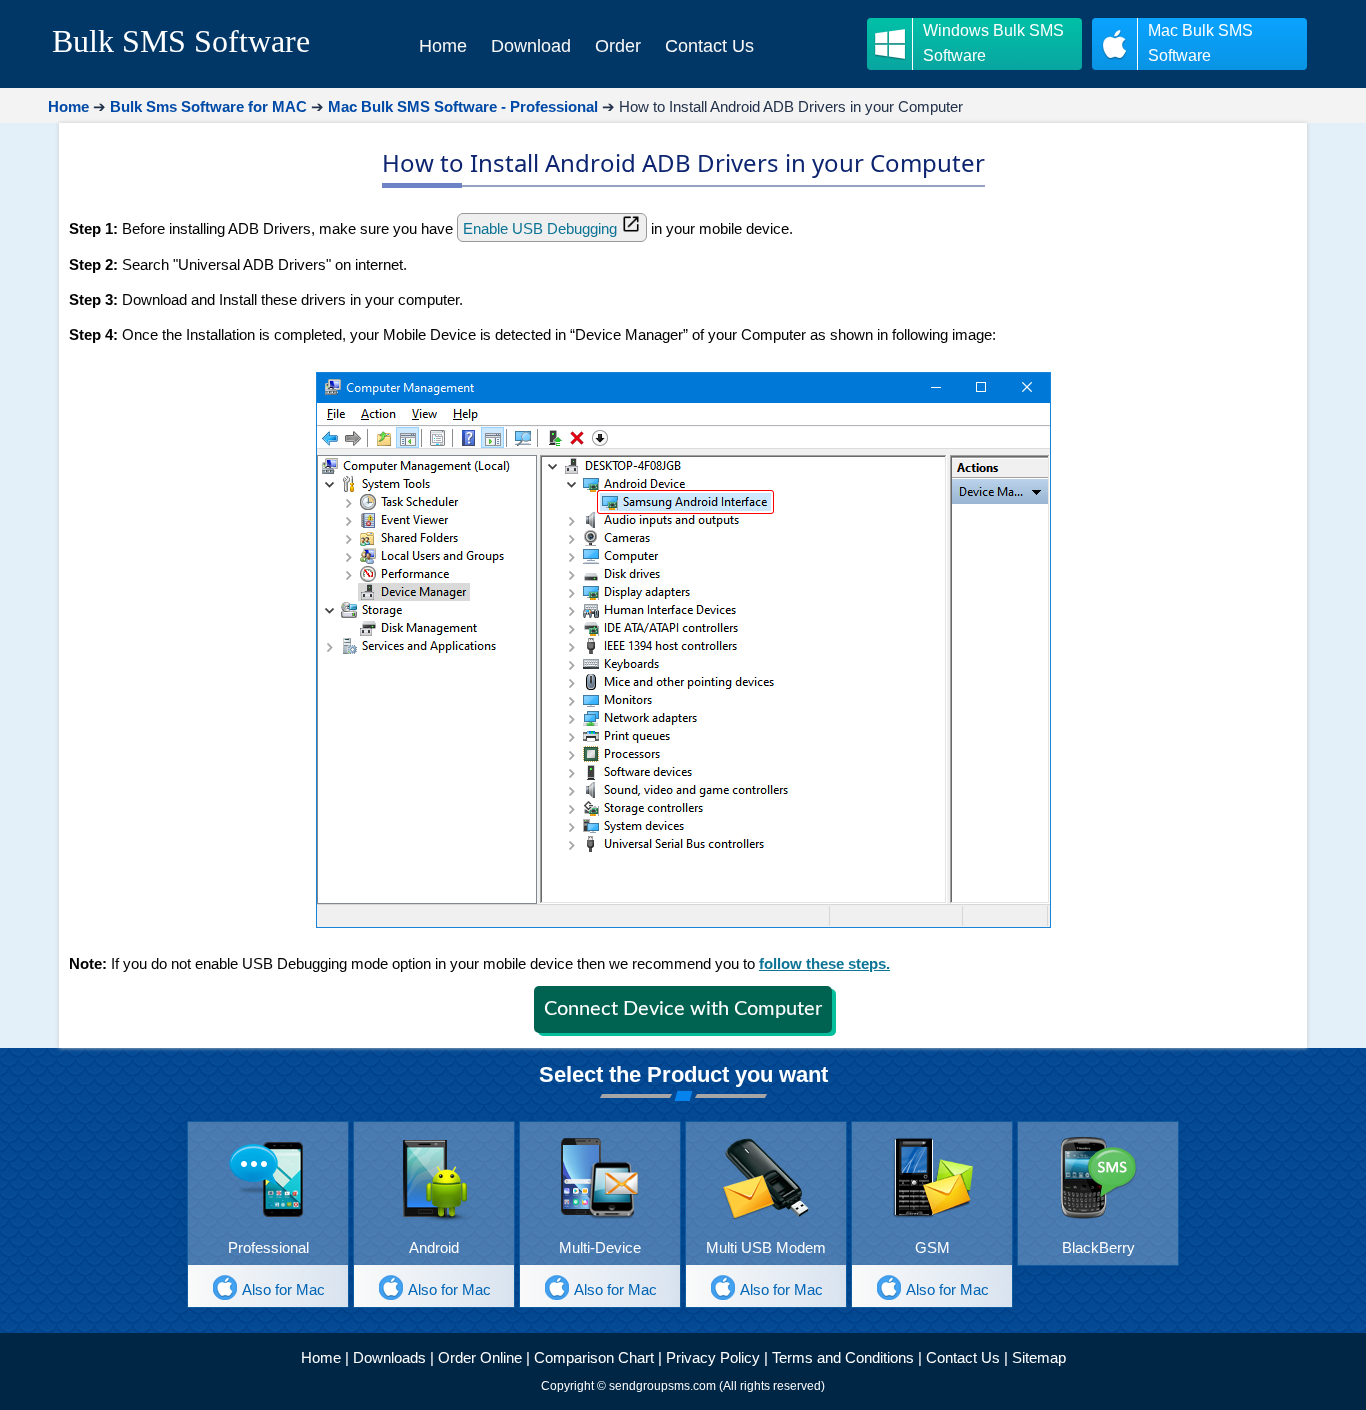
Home (321, 1357)
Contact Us (963, 1357)
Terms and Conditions (843, 1357)
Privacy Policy (713, 1357)
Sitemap (1039, 1357)
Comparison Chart (594, 1357)
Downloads (389, 1357)
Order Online (480, 1357)
